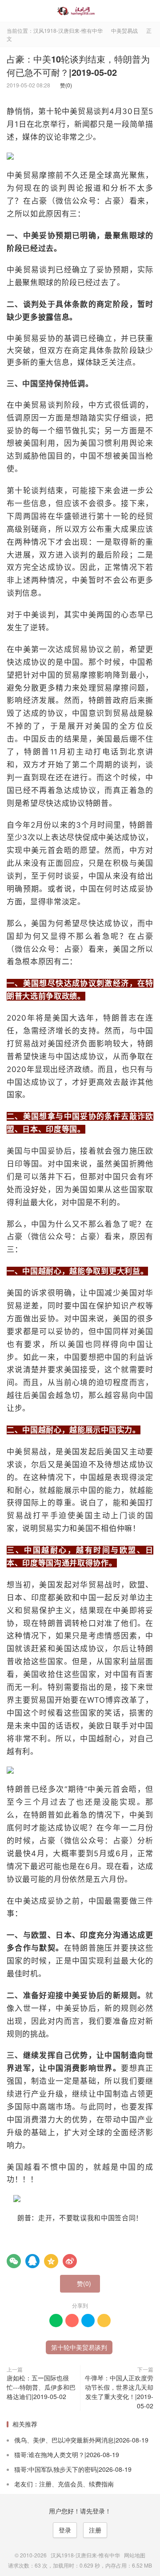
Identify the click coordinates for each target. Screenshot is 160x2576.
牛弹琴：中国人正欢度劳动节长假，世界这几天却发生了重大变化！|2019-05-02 (119, 2392)
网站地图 (135, 2555)
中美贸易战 (124, 30)
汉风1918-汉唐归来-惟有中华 (80, 11)
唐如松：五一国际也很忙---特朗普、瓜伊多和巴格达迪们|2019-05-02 (41, 2387)
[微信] (14, 2261)
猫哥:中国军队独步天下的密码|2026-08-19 (73, 2469)
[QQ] (32, 2261)
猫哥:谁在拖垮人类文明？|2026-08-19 (67, 2454)
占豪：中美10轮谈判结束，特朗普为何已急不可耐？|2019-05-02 (78, 65)
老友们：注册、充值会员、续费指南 (64, 2484)
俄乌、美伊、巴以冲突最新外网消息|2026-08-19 (81, 2440)
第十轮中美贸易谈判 (79, 2347)
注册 (95, 2530)
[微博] (70, 2261)
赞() (64, 85)
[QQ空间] (51, 2261)
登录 (65, 2530)
